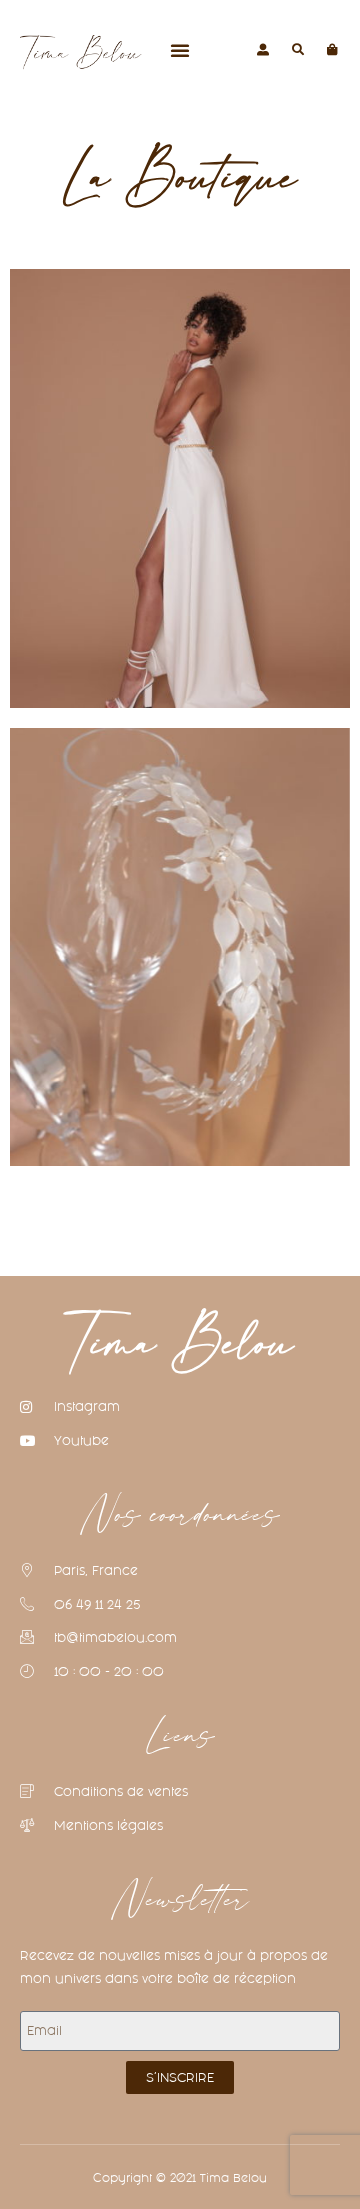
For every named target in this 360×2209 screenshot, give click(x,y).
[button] (180, 50)
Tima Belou (180, 1345)
